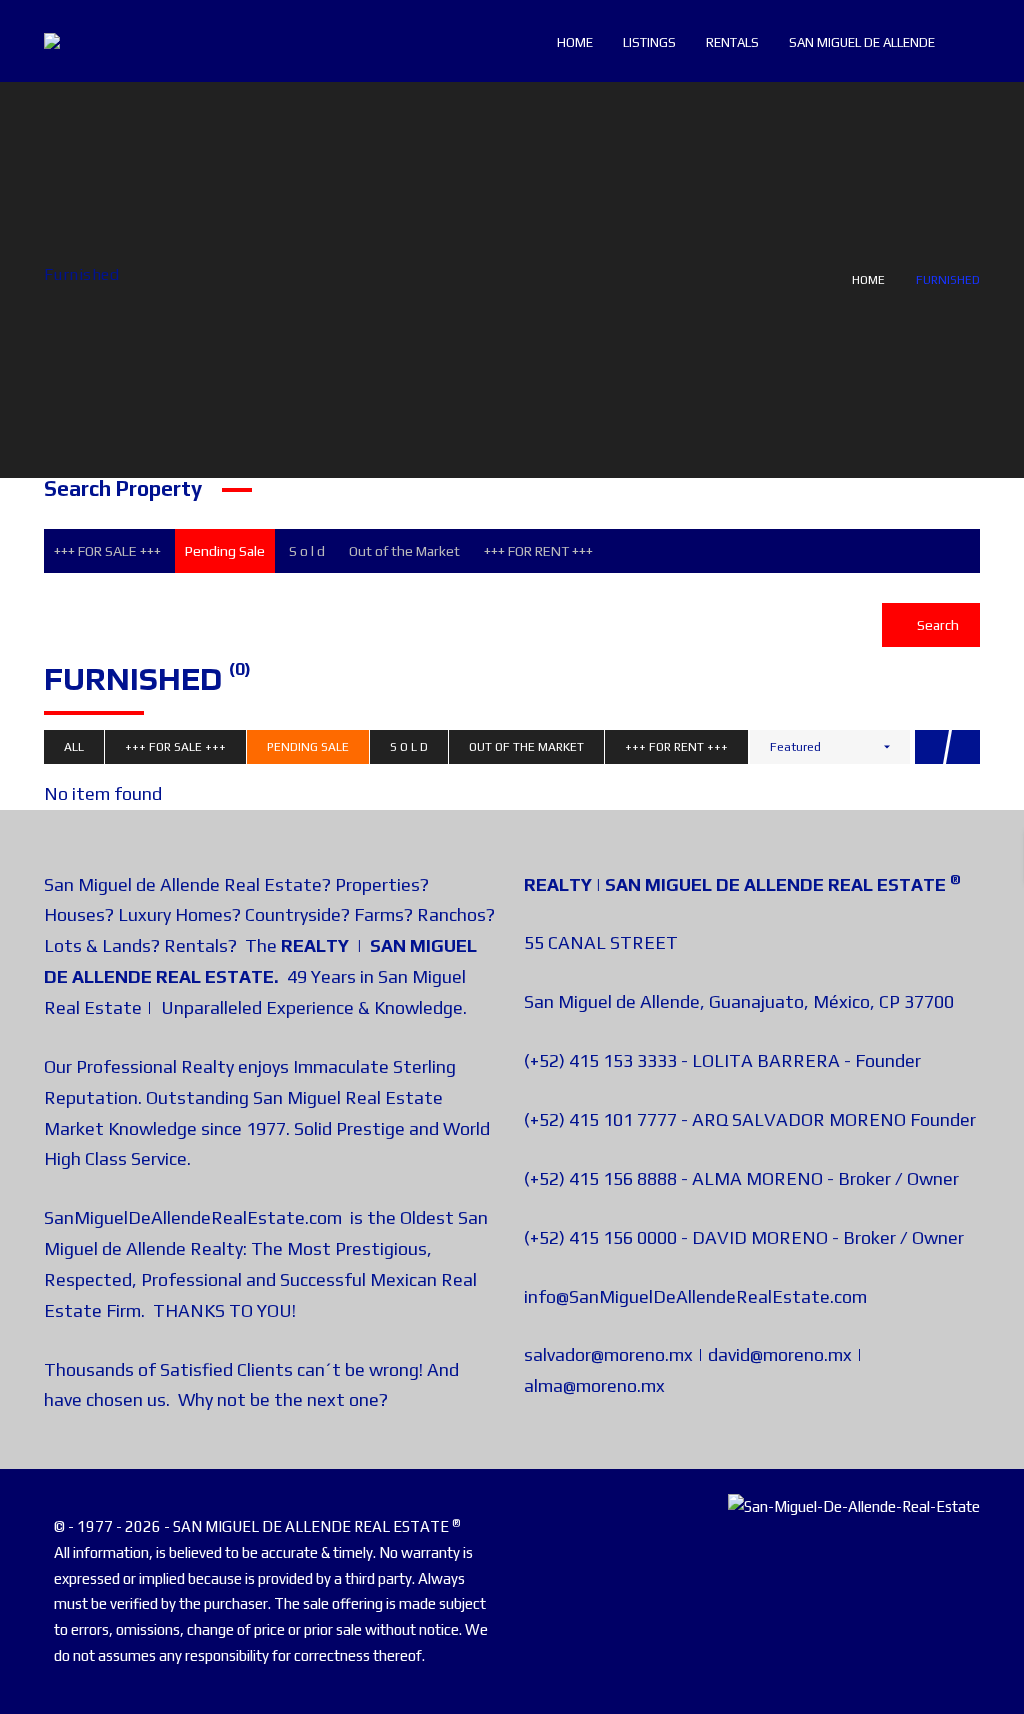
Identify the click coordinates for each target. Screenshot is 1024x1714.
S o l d (307, 551)
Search (936, 625)
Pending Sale (225, 551)
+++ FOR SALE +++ (107, 551)
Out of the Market (404, 551)
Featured (795, 747)
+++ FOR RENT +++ (538, 551)
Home (868, 280)
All (74, 747)
